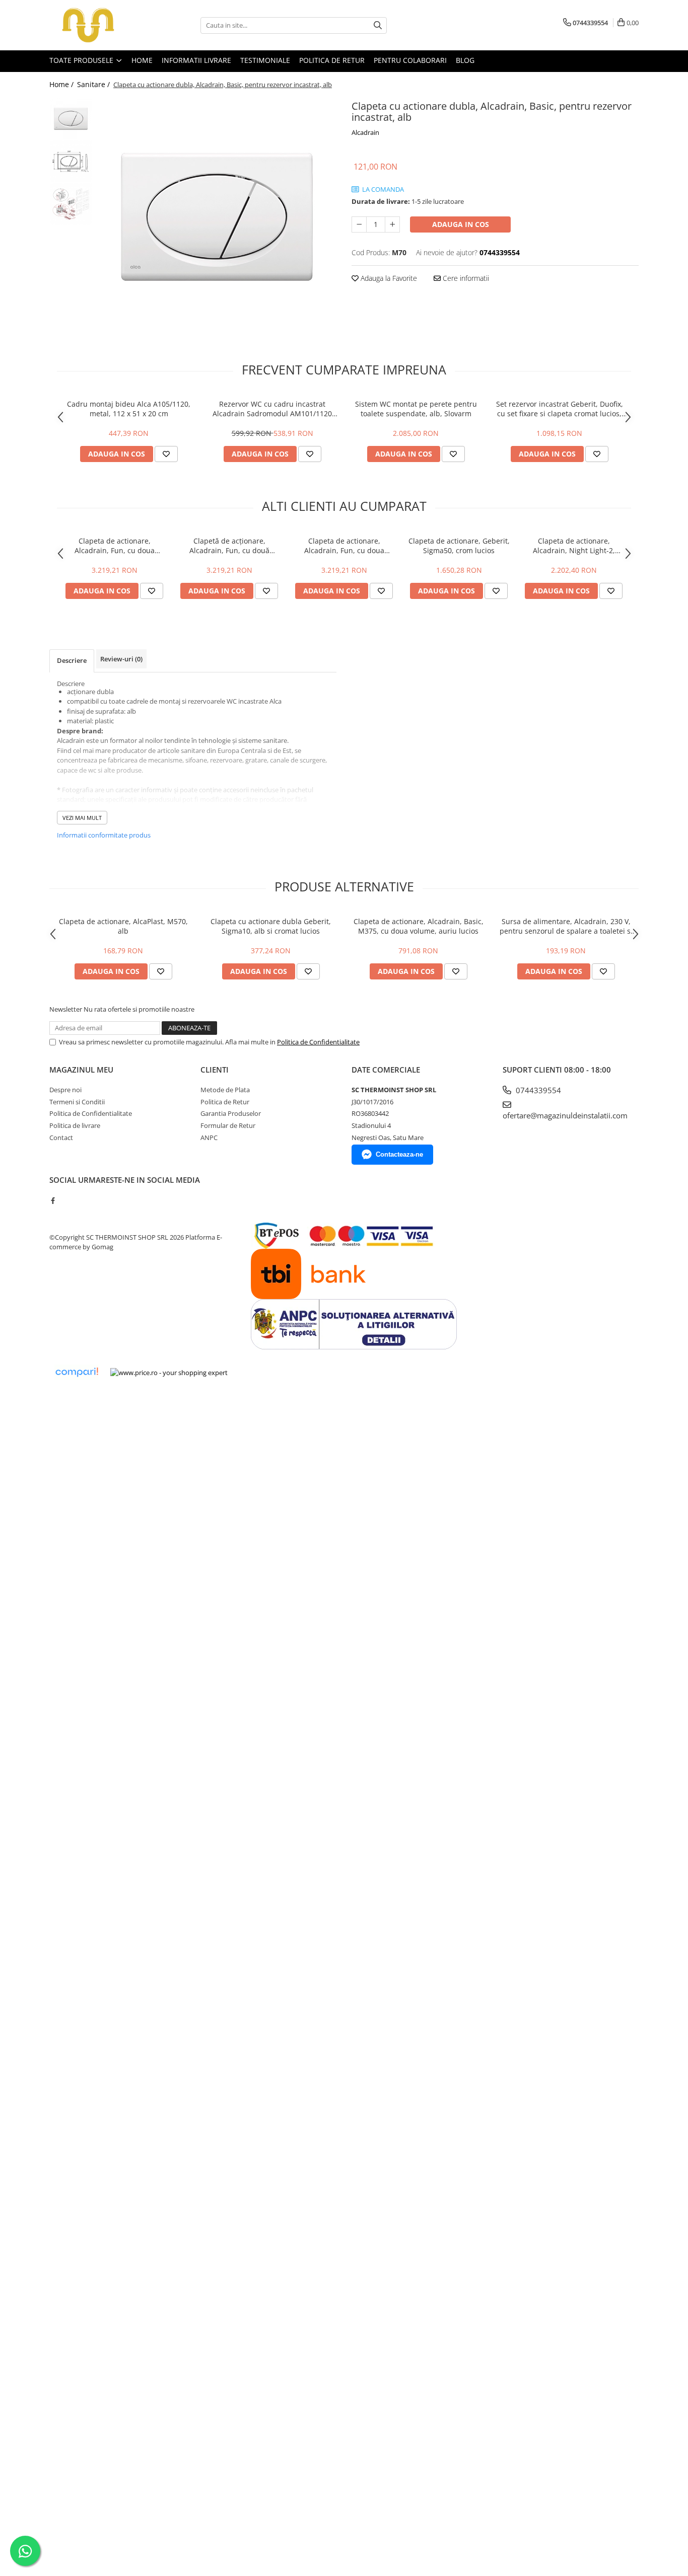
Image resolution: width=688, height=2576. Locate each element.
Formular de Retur (228, 1125)
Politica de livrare (75, 1125)
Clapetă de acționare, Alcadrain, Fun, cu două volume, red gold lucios (229, 546)
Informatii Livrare (196, 60)
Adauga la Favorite (388, 278)
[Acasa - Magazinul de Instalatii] (100, 25)
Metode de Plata (225, 1090)
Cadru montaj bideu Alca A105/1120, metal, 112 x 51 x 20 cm (129, 409)
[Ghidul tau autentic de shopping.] (77, 1372)
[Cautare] (378, 25)
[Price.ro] (169, 1373)
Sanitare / (94, 84)
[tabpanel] (217, 217)
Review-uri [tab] (121, 659)
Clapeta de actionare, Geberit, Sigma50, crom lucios (459, 546)
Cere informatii (465, 278)
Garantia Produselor (231, 1113)
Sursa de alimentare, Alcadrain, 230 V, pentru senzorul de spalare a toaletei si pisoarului (566, 926)
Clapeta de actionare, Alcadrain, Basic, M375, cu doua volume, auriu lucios (419, 926)
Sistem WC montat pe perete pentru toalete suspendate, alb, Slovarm (416, 409)
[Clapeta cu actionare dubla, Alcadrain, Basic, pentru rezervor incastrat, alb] (217, 217)
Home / (62, 84)
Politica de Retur (332, 60)
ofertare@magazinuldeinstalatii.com (565, 1115)
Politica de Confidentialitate (318, 1042)
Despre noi (65, 1090)
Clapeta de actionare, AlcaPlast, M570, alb (123, 926)
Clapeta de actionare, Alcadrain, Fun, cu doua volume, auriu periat (115, 546)
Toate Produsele (82, 60)
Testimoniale (265, 60)
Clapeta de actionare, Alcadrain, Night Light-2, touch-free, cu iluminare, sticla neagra (574, 546)
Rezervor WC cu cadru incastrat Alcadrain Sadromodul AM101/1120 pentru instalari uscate (272, 409)
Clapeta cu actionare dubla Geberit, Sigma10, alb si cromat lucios (271, 926)
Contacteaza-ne (399, 1154)
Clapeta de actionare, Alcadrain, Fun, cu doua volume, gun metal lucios (344, 546)
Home (142, 60)
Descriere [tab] (72, 660)
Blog (465, 60)
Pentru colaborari (410, 60)
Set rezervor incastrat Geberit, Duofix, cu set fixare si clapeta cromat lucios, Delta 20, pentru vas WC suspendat (560, 409)
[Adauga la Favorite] (166, 454)
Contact (61, 1138)
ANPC (209, 1138)
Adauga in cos (461, 224)
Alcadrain (365, 132)
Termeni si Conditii (77, 1102)
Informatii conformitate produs (104, 835)
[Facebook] (53, 1200)
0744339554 (537, 1090)
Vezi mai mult (82, 818)
